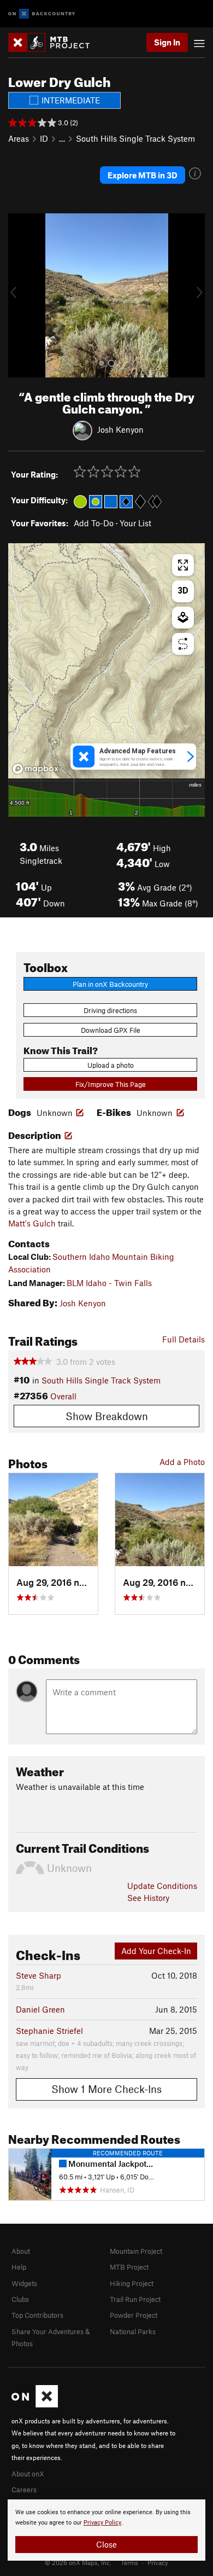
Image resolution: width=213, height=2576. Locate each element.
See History (148, 1898)
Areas (19, 138)
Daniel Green (40, 2009)
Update (162, 1886)
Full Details (184, 1339)
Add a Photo (182, 1462)
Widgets (24, 2283)
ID (44, 138)
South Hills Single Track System (135, 138)
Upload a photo (111, 1065)
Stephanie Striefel (49, 2031)
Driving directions (110, 1010)
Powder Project (134, 2315)
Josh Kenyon (120, 429)
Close (106, 2544)
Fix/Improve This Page (111, 1084)
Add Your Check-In (156, 1951)
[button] (19, 295)
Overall (63, 1396)
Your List (135, 523)
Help (19, 2267)
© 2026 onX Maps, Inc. (78, 2562)
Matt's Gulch (32, 1223)
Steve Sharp (39, 1975)
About (21, 2251)
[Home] (54, 42)
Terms (129, 2562)
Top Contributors (37, 2315)
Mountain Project (136, 2251)
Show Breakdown (107, 1416)
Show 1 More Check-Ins (106, 2089)
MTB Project (129, 2267)
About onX (28, 2474)
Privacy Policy (102, 2523)
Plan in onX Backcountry (110, 984)
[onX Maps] (35, 2405)
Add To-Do (94, 523)
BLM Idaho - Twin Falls (109, 1283)
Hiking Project (132, 2283)
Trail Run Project (135, 2299)
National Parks (133, 2331)
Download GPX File (111, 1030)
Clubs (20, 2299)
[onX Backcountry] (42, 14)
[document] (106, 2530)
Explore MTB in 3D (143, 175)
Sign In (167, 42)
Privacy (158, 2562)
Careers (24, 2490)
